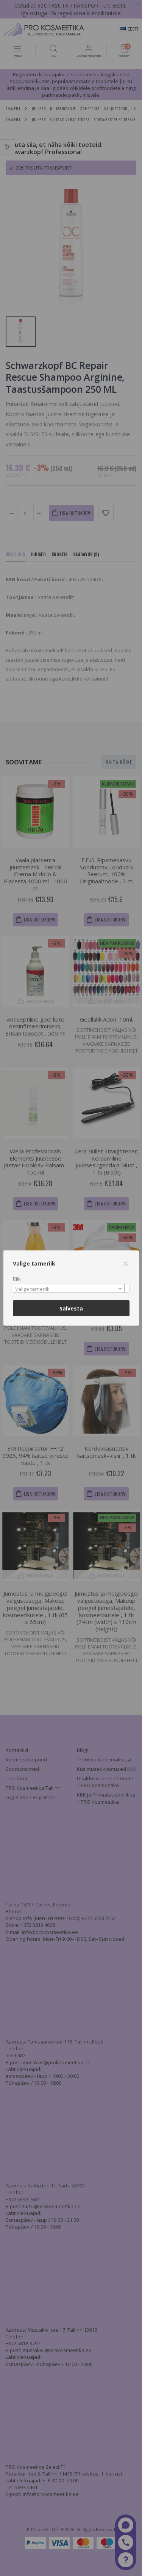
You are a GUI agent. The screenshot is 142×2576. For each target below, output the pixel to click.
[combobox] (71, 1288)
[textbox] (69, 1289)
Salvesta (71, 1308)
